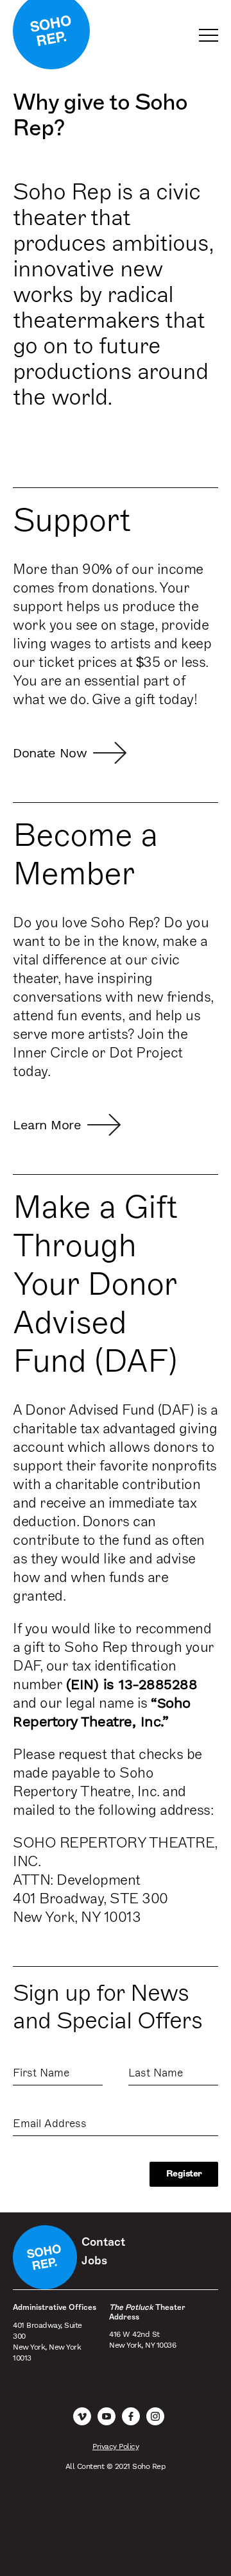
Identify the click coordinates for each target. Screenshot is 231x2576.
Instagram (155, 2416)
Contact (103, 2242)
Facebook (131, 2416)
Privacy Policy (116, 2446)
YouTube (107, 2416)
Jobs (94, 2260)
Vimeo (82, 2416)
